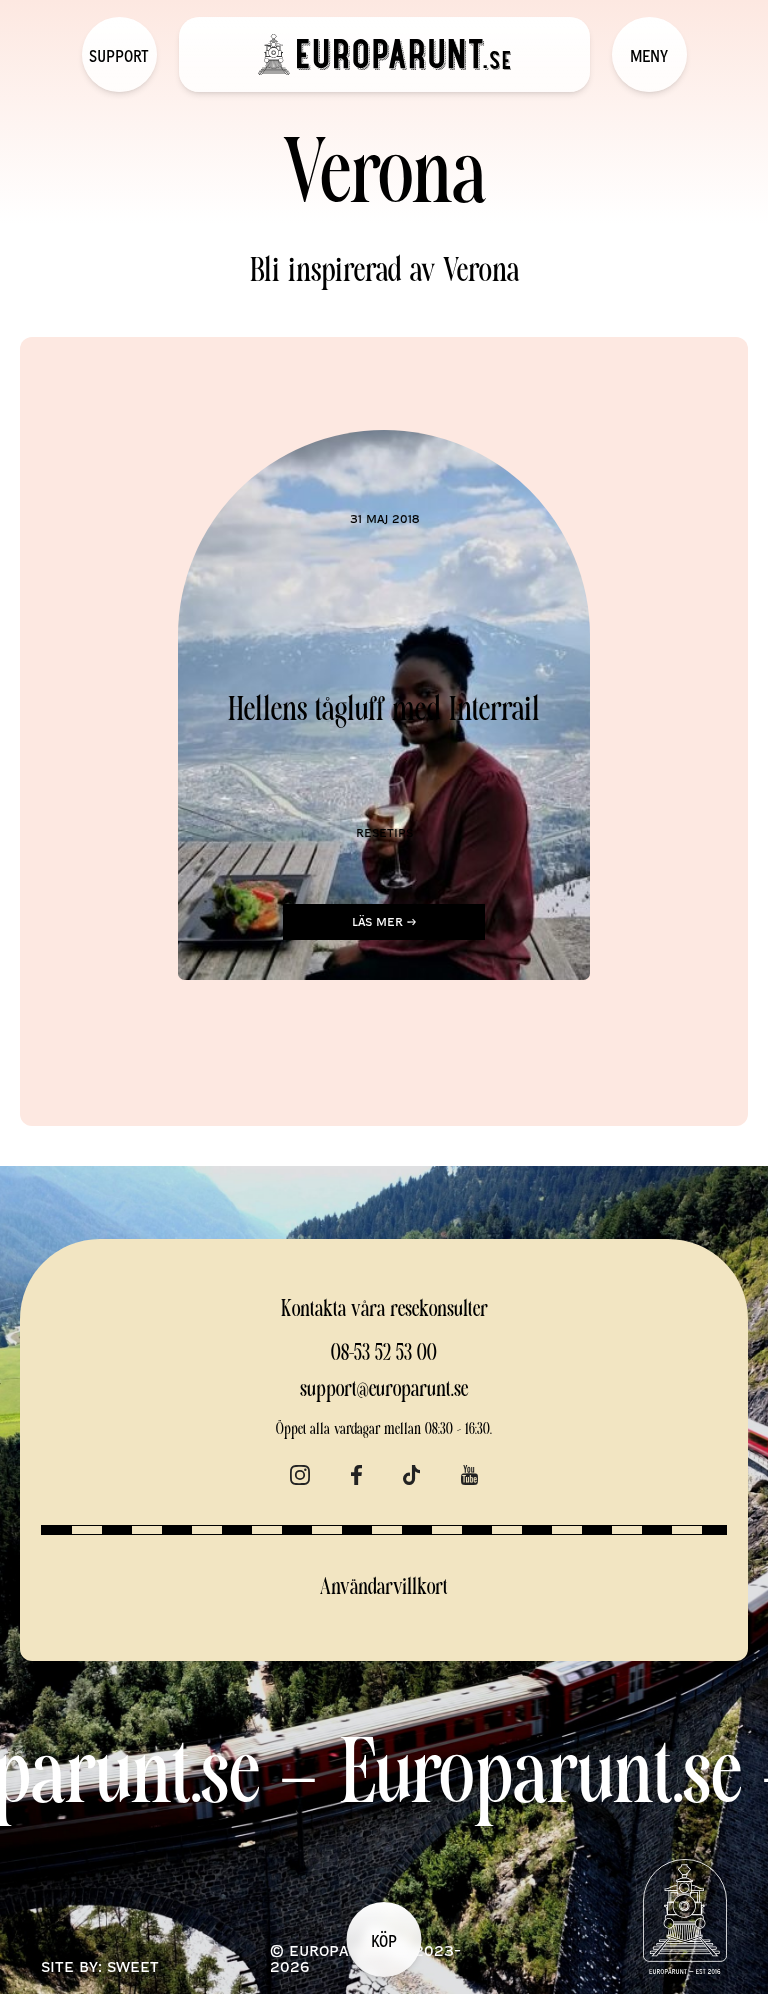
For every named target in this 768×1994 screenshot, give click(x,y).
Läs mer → (384, 921)
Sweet (133, 1966)
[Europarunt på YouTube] (469, 1471)
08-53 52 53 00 (384, 1354)
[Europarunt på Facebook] (356, 1471)
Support (119, 55)
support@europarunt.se (384, 1390)
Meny (649, 55)
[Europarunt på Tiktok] (412, 1471)
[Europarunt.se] (384, 55)
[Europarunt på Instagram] (300, 1471)
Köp (384, 1940)
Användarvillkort (384, 1588)
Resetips (384, 832)
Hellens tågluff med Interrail (384, 711)
